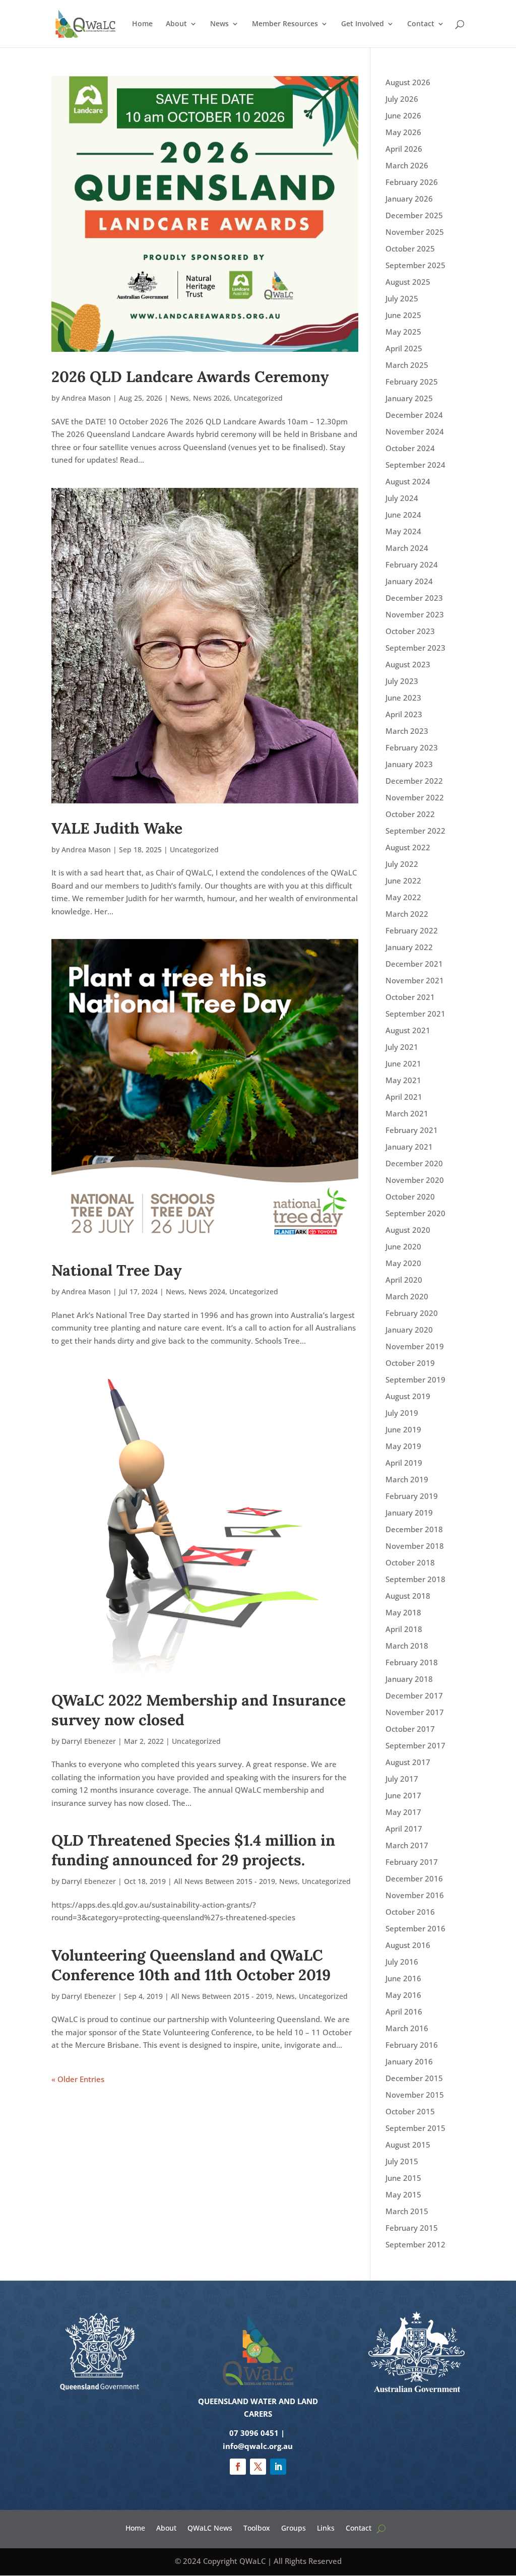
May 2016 (403, 1995)
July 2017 (402, 1779)
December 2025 (414, 215)
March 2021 (407, 1113)
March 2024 (407, 548)
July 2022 (402, 864)
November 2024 (415, 431)
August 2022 (408, 847)
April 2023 (404, 714)
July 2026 (402, 99)
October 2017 (410, 1729)
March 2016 (407, 2028)
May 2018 (403, 1612)
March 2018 (407, 1646)
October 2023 (410, 631)
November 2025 (415, 232)
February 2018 (412, 1662)
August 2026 (408, 82)
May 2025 (403, 332)
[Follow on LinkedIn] (278, 2467)
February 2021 (412, 1130)
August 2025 (408, 282)
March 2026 (407, 165)
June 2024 (403, 515)
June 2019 (403, 1429)
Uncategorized (258, 398)
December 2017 (414, 1695)
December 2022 (414, 781)
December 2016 (414, 1878)
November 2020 (415, 1180)
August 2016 (408, 1945)
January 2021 (409, 1147)
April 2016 (404, 2012)
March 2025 (407, 365)
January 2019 (409, 1513)
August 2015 (408, 2145)
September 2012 (415, 2244)
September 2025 (415, 265)
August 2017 (408, 1762)
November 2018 (415, 1546)
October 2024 (410, 448)
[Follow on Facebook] (238, 2467)
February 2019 (412, 1496)
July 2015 (402, 2161)
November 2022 (415, 797)
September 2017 (415, 1745)
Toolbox (257, 2527)
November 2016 (415, 1895)
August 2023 (408, 664)
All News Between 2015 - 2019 (224, 1881)
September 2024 (415, 465)
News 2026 (211, 398)
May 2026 (403, 132)
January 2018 (409, 1679)
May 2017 (403, 1812)
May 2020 (403, 1263)
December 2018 (414, 1529)
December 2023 (414, 598)
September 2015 (415, 2128)
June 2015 (403, 2178)
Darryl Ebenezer (89, 1741)
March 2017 (407, 1845)
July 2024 (402, 498)
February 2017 (412, 1862)
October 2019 (410, 1363)
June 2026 (403, 115)
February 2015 (412, 2228)
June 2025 (403, 315)
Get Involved (363, 24)
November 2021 (415, 980)
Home (142, 24)
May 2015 (403, 2194)
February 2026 (412, 182)
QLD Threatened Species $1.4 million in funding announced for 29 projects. (193, 1850)
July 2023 (402, 681)
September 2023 (415, 648)
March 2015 (407, 2211)
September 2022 (415, 831)
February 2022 (412, 930)
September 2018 (415, 1579)
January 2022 (409, 947)
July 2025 (402, 298)
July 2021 (402, 1047)
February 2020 (412, 1313)
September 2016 (415, 1928)
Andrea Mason (86, 398)
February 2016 (412, 2045)
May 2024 (403, 531)
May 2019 (403, 1446)
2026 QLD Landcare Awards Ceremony (190, 376)
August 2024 (408, 481)
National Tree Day (117, 1270)
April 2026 (404, 149)
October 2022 (410, 814)
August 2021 (408, 1030)
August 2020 (408, 1230)
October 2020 (410, 1197)
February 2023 (412, 747)
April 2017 (404, 1829)
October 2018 (410, 1562)
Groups (294, 2527)
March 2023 (407, 731)
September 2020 (415, 1213)
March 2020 (407, 1296)
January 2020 (409, 1330)
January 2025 (409, 398)
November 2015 (415, 2095)
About (176, 24)
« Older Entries (78, 2079)
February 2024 (412, 564)
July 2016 (402, 1962)
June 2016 (403, 1978)
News (219, 24)
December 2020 (414, 1163)
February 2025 (412, 382)
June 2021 (403, 1063)
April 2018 (404, 1629)
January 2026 (409, 199)
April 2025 (404, 348)
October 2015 (410, 2111)
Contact (421, 24)
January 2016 (409, 2061)
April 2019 (404, 1463)
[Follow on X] (258, 2467)
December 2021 (414, 964)
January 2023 (409, 764)
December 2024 (414, 415)
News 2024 (207, 1292)
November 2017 (415, 1712)
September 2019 (415, 1379)
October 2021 (410, 997)
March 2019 (407, 1479)
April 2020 (404, 1280)
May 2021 (403, 1080)
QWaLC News (210, 2527)
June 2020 (403, 1246)
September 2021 (415, 1014)
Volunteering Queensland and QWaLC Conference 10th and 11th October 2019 (191, 1965)
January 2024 (409, 581)
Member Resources (285, 24)
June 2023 (403, 698)
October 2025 (410, 248)
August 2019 (408, 1396)
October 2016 (410, 1912)
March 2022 (407, 914)
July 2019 (402, 1413)
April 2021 (404, 1097)
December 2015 (414, 2078)
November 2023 (415, 614)
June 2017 (403, 1795)
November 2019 (415, 1346)
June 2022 (403, 881)
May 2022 (403, 897)
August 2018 (408, 1596)
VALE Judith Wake (117, 828)
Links (326, 2527)
